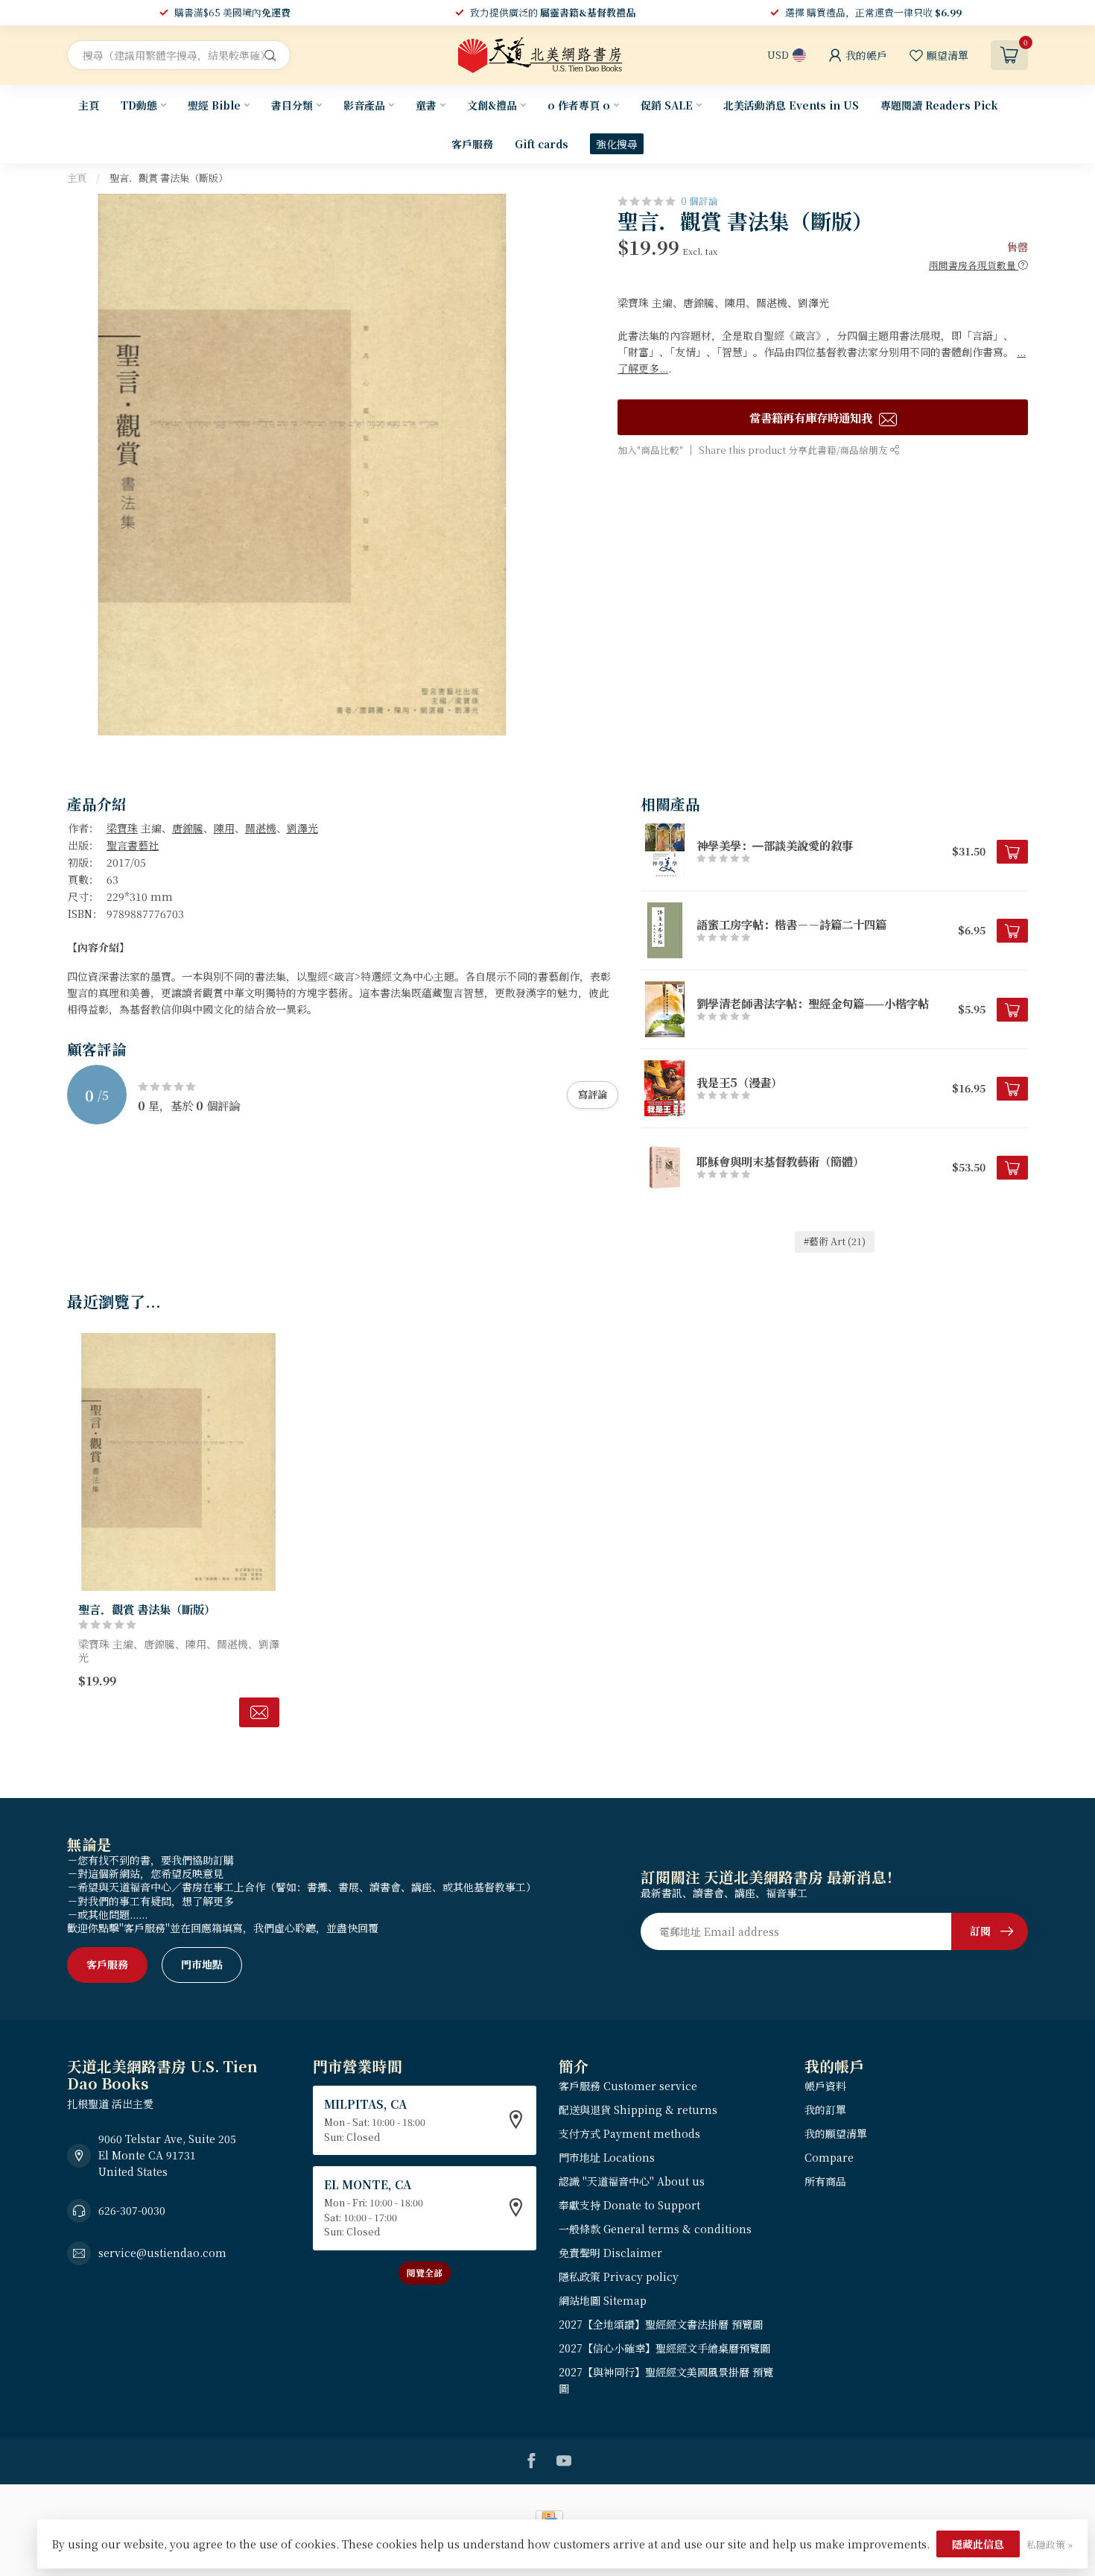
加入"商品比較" (650, 450)
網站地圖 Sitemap (603, 2300)
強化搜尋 (617, 144)
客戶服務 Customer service (628, 2086)
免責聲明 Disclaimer (610, 2253)
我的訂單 (825, 2110)
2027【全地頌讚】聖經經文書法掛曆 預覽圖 (661, 2324)
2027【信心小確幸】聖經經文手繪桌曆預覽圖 (664, 2348)
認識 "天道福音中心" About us (632, 2181)
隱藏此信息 (978, 2544)
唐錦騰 (188, 828)
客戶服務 (472, 144)
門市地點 (202, 1964)
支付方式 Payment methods (629, 2133)
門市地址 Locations (607, 2157)
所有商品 (825, 2181)
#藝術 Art (835, 1241)
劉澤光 (302, 828)
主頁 (89, 105)
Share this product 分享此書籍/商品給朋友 (794, 450)
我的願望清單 (836, 2133)
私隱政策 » (1050, 2544)
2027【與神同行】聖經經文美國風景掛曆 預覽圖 (666, 2380)
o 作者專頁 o (579, 105)
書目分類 (292, 105)
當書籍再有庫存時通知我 (812, 417)
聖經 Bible (214, 105)
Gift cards (542, 144)
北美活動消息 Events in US (791, 105)
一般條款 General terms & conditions (655, 2229)
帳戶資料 (825, 2086)
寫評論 (593, 1094)
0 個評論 (699, 201)
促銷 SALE (667, 105)
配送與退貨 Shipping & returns (638, 2110)
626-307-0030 (132, 2210)
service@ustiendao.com (162, 2253)
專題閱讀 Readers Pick (939, 105)
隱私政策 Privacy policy (619, 2276)
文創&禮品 (492, 105)
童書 (426, 105)
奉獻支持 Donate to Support (629, 2205)
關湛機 (261, 828)
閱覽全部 (425, 2272)
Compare (829, 2157)
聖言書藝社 (133, 845)
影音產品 (364, 105)
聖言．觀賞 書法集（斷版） (169, 178)
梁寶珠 (122, 828)
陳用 (224, 828)
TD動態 (139, 105)
